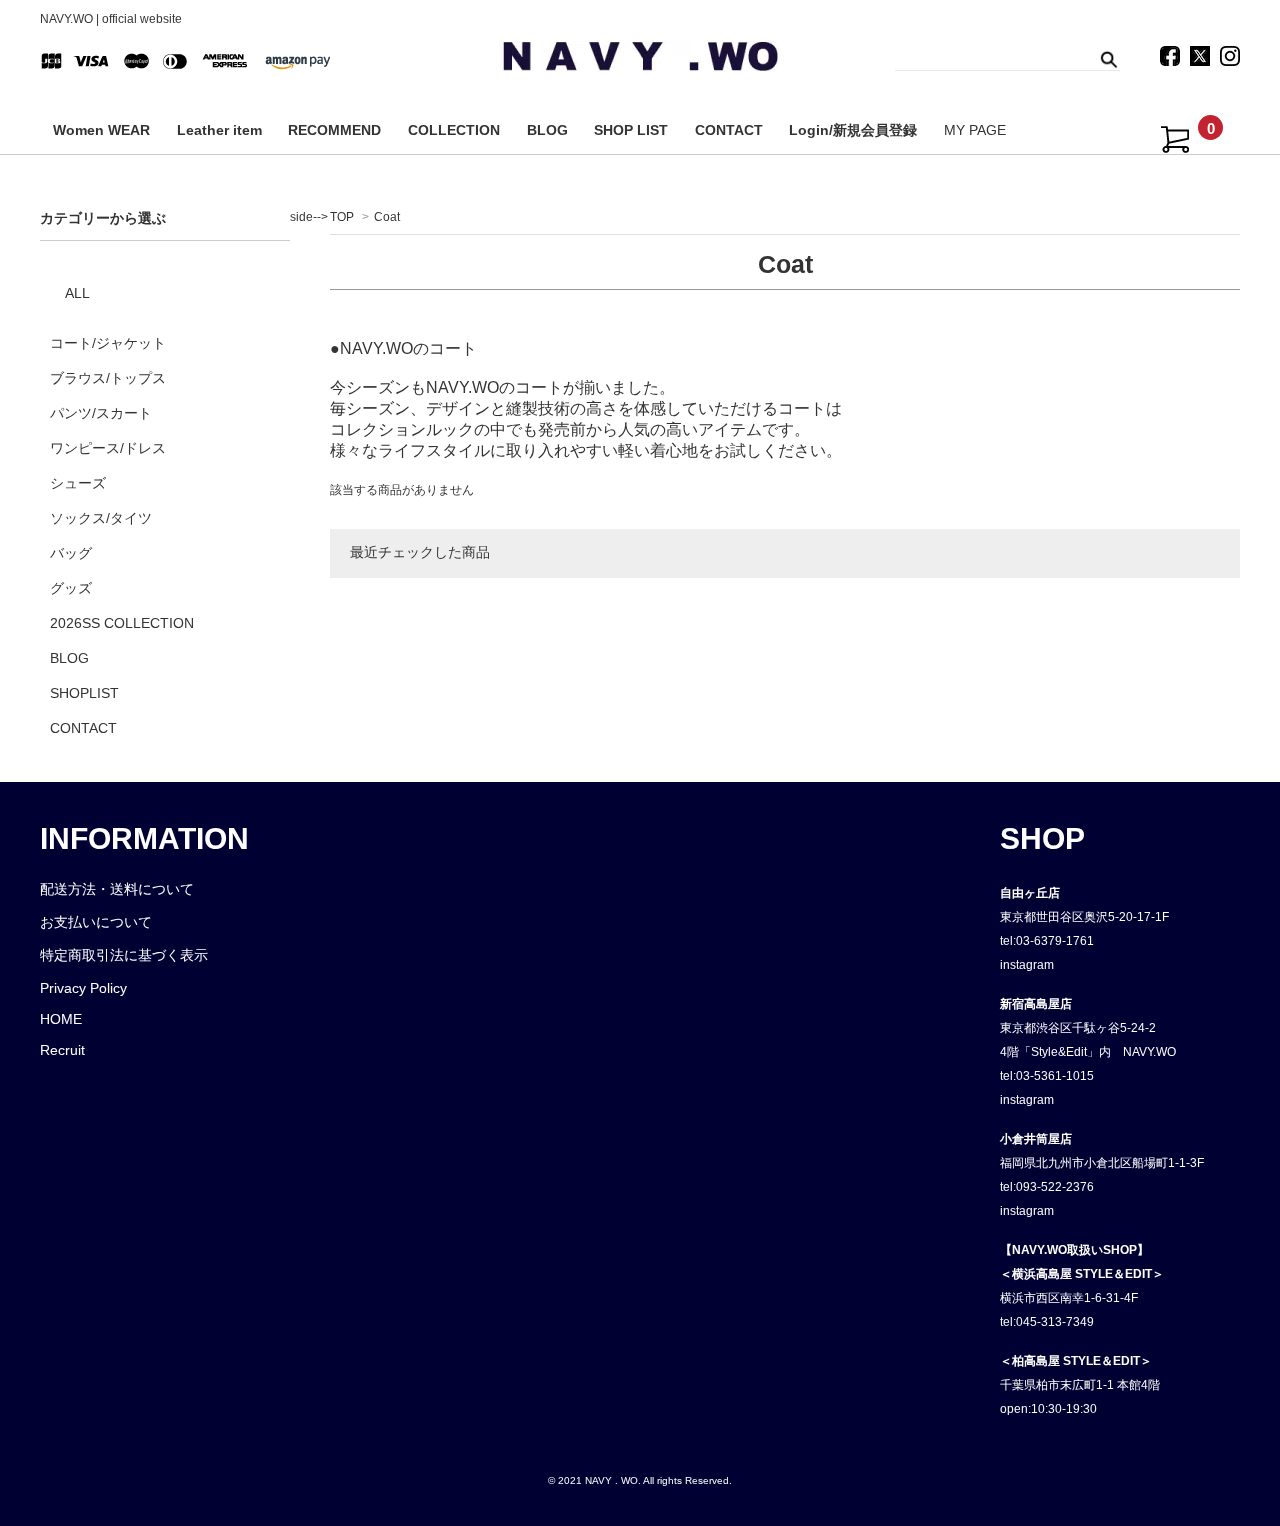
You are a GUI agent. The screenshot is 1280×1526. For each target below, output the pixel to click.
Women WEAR (101, 130)
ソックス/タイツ (101, 518)
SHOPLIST (84, 693)
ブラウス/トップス (108, 378)
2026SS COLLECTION (122, 623)
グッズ (71, 588)
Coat (387, 217)
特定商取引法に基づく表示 (124, 955)
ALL (77, 293)
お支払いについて (96, 922)
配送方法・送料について (117, 889)
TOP (342, 217)
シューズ (78, 483)
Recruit (62, 1050)
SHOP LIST (631, 130)
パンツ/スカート (101, 413)
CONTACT (729, 130)
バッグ (71, 553)
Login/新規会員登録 (853, 130)
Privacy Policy (83, 988)
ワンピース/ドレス (108, 448)
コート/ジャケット (108, 343)
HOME (61, 1019)
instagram (1027, 965)
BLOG (547, 130)
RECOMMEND (334, 130)
